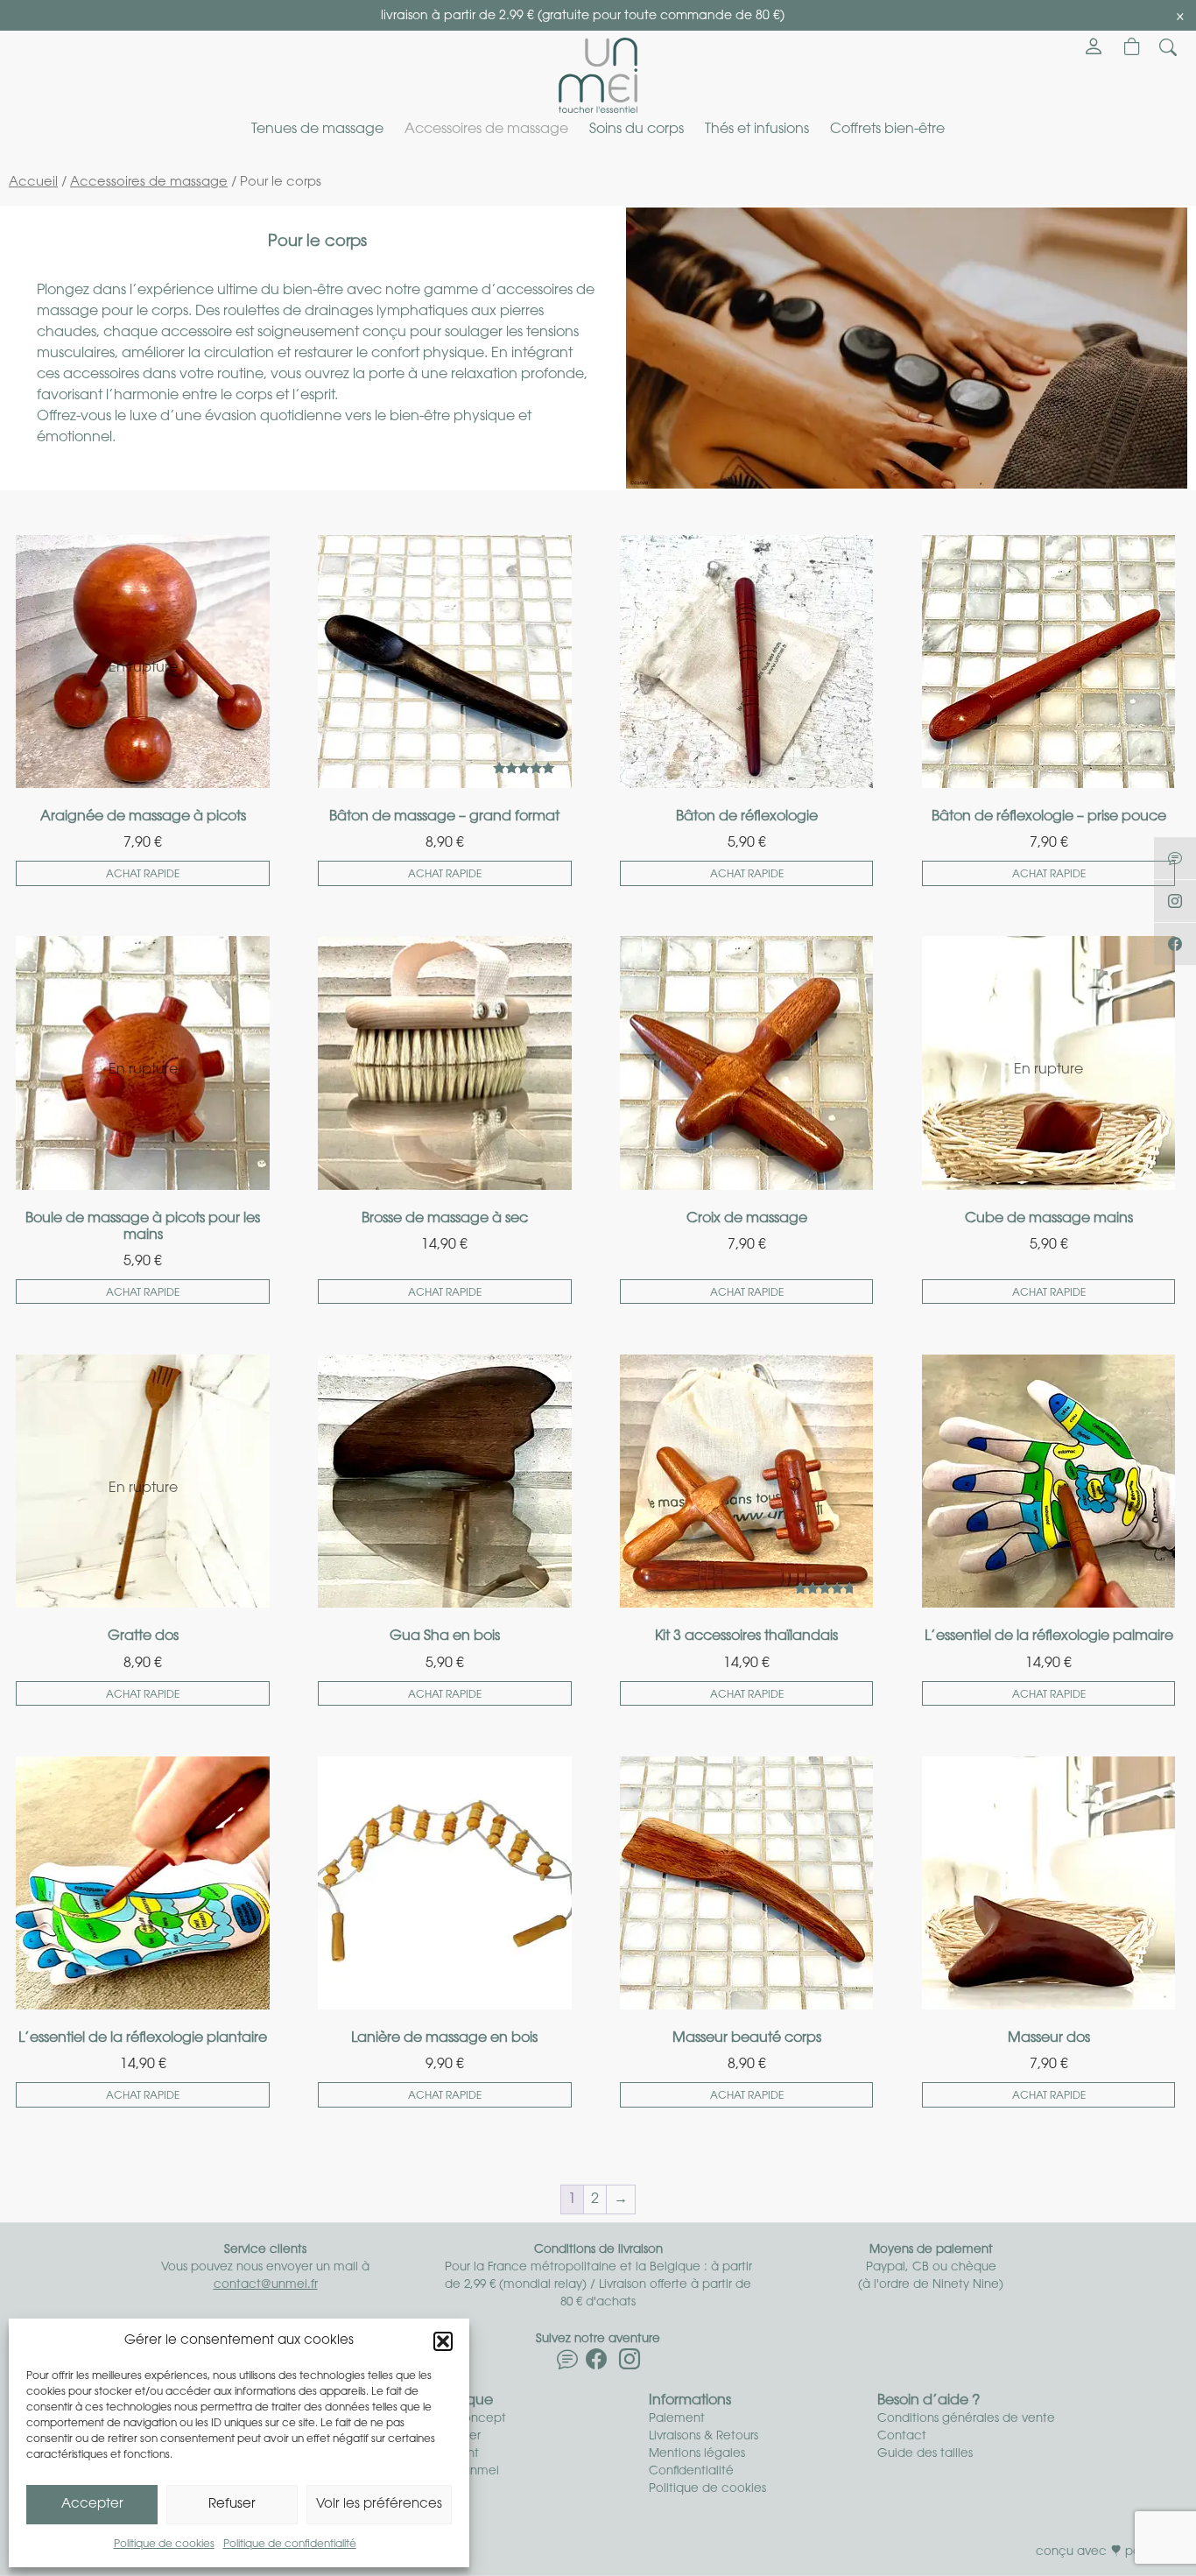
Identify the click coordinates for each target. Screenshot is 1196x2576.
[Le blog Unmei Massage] (567, 2364)
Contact (902, 2436)
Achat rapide (143, 875)
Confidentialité (691, 2471)
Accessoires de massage (486, 130)
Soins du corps (637, 130)
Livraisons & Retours (704, 2436)
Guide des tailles (925, 2454)
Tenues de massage (317, 130)
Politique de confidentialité (290, 2544)
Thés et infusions (757, 130)
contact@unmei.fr (266, 2285)
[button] (443, 2341)
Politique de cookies (164, 2544)
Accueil (33, 183)
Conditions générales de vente (966, 2419)
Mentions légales (697, 2454)
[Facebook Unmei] (596, 2364)
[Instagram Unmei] (630, 2364)
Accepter (92, 2505)
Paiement (677, 2419)
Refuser (232, 2505)
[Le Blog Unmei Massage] (1175, 858)
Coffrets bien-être (887, 130)
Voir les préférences (379, 2505)
